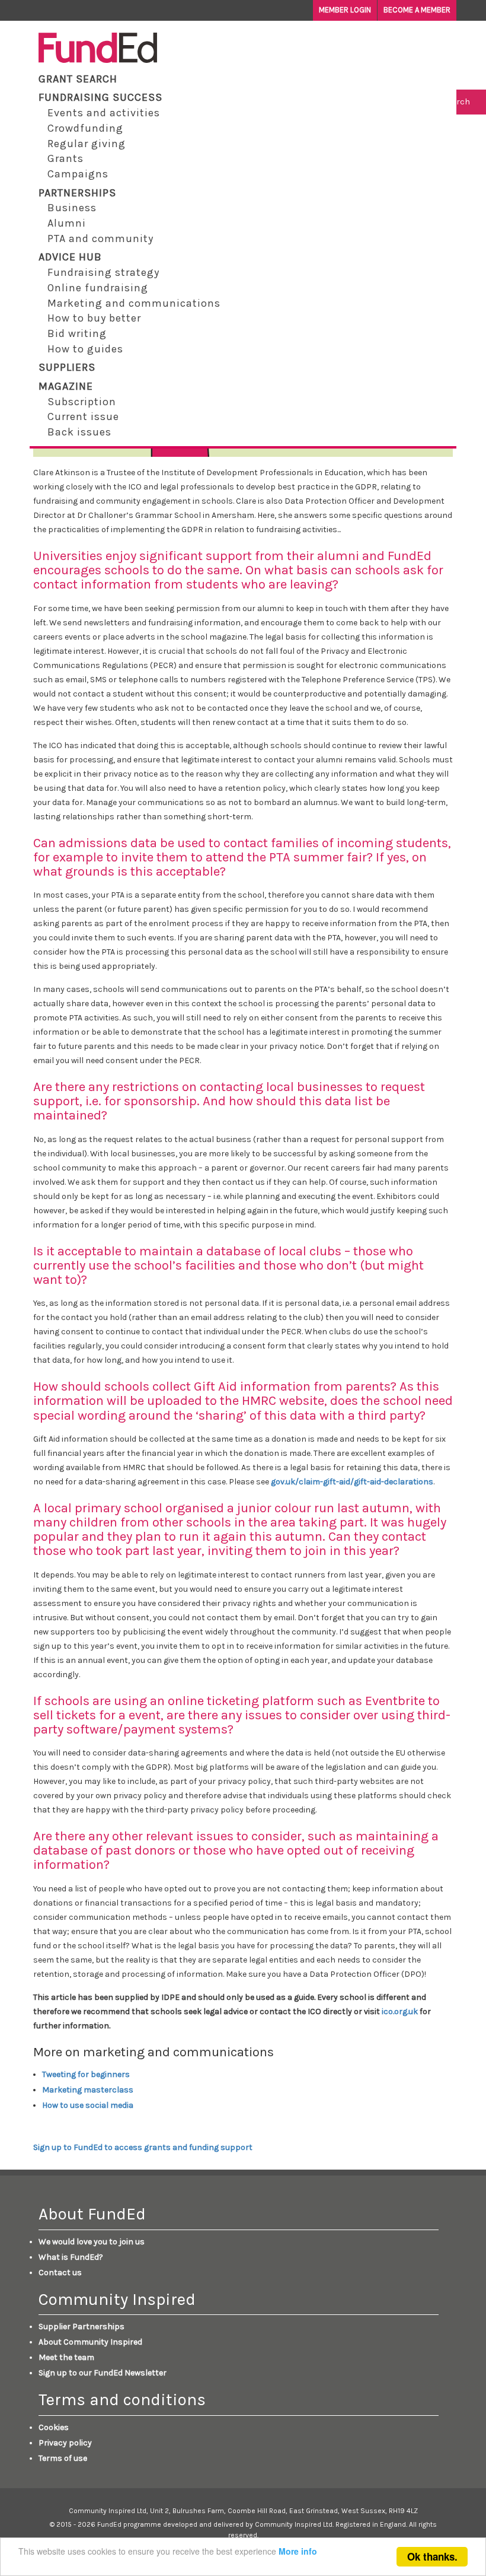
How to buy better (94, 318)
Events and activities (104, 113)
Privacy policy (65, 2443)
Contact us (60, 2273)
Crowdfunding (85, 128)
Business (72, 208)
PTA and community (100, 238)
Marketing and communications (134, 303)
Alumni (67, 223)
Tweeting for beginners (86, 2074)
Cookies (54, 2427)
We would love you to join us (92, 2242)
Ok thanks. (432, 2556)
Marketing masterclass (88, 2090)
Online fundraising (98, 288)
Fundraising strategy (103, 272)
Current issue (83, 416)
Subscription (82, 402)
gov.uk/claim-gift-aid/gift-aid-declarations (352, 1482)
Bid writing (77, 333)
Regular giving (87, 144)
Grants (65, 158)
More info (298, 2551)
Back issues (79, 432)
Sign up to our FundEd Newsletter (103, 2373)
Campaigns (78, 174)
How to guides (85, 349)
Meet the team (66, 2357)
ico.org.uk (400, 2011)
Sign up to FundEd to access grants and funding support (143, 2147)
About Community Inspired (90, 2342)
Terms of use (63, 2458)
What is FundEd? (71, 2257)
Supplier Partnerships (81, 2327)
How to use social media (88, 2105)
